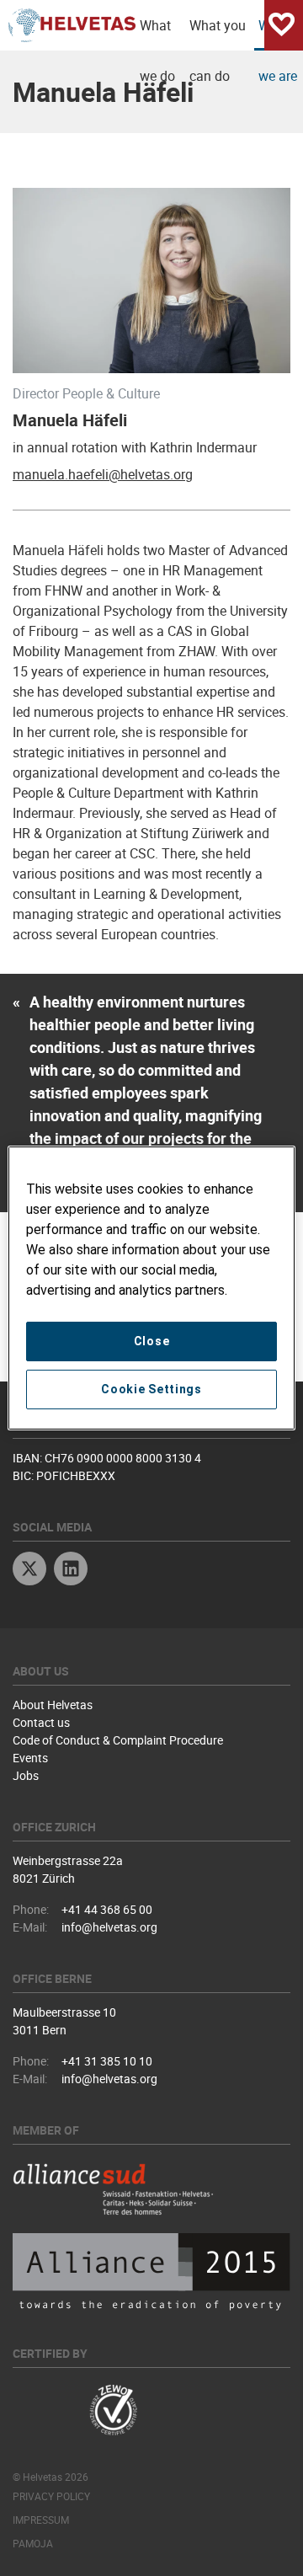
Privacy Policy (51, 2496)
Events (30, 1758)
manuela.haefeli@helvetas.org (103, 474)
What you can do (218, 33)
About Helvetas (53, 1705)
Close (152, 1341)
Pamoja (33, 2543)
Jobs (26, 1775)
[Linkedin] (71, 1571)
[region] (151, 1288)
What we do (157, 33)
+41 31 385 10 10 (107, 2061)
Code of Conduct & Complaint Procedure (118, 1740)
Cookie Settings (151, 1389)
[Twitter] (29, 1571)
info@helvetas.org (109, 1927)
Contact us (41, 1722)
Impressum (41, 2520)
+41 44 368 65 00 (107, 1909)
